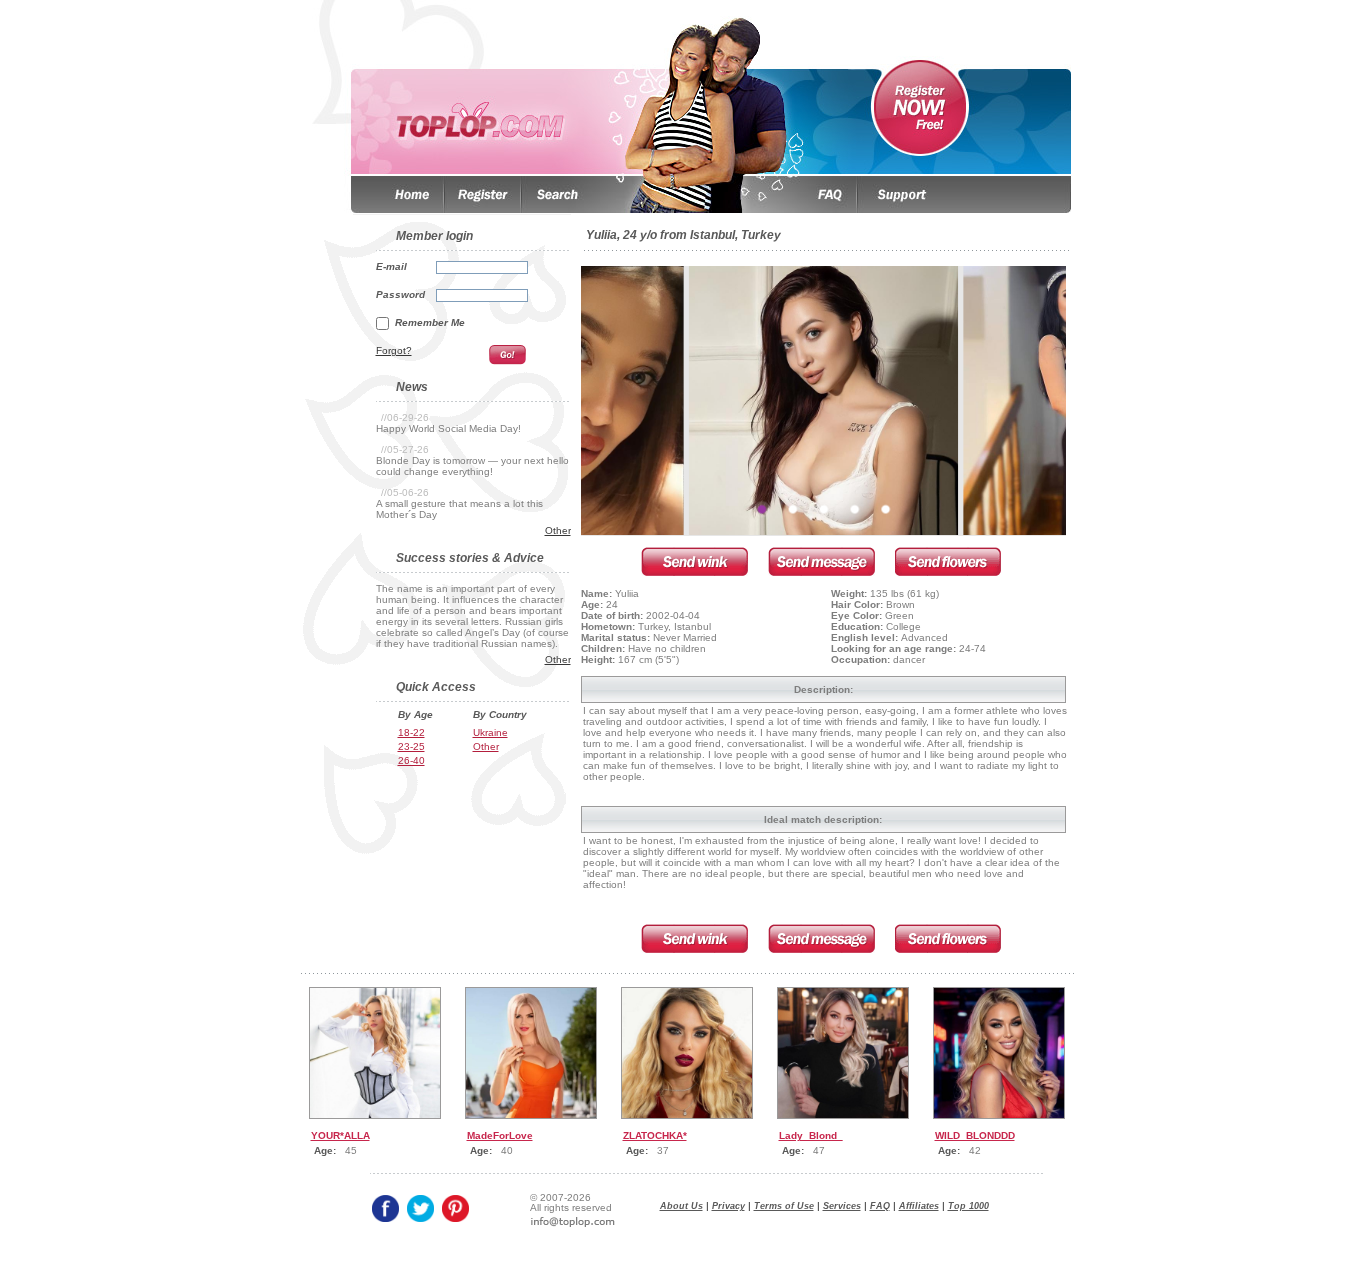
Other (558, 530)
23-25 (411, 746)
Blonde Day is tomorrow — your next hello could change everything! (472, 466)
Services (842, 1206)
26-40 (411, 760)
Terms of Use (784, 1206)
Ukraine (490, 732)
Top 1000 (968, 1206)
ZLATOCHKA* (655, 1135)
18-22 (411, 732)
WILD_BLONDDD (975, 1135)
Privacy (728, 1206)
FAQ (880, 1206)
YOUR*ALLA (340, 1135)
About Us (681, 1206)
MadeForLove (500, 1135)
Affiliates (919, 1206)
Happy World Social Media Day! (448, 428)
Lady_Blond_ (811, 1135)
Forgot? (394, 350)
